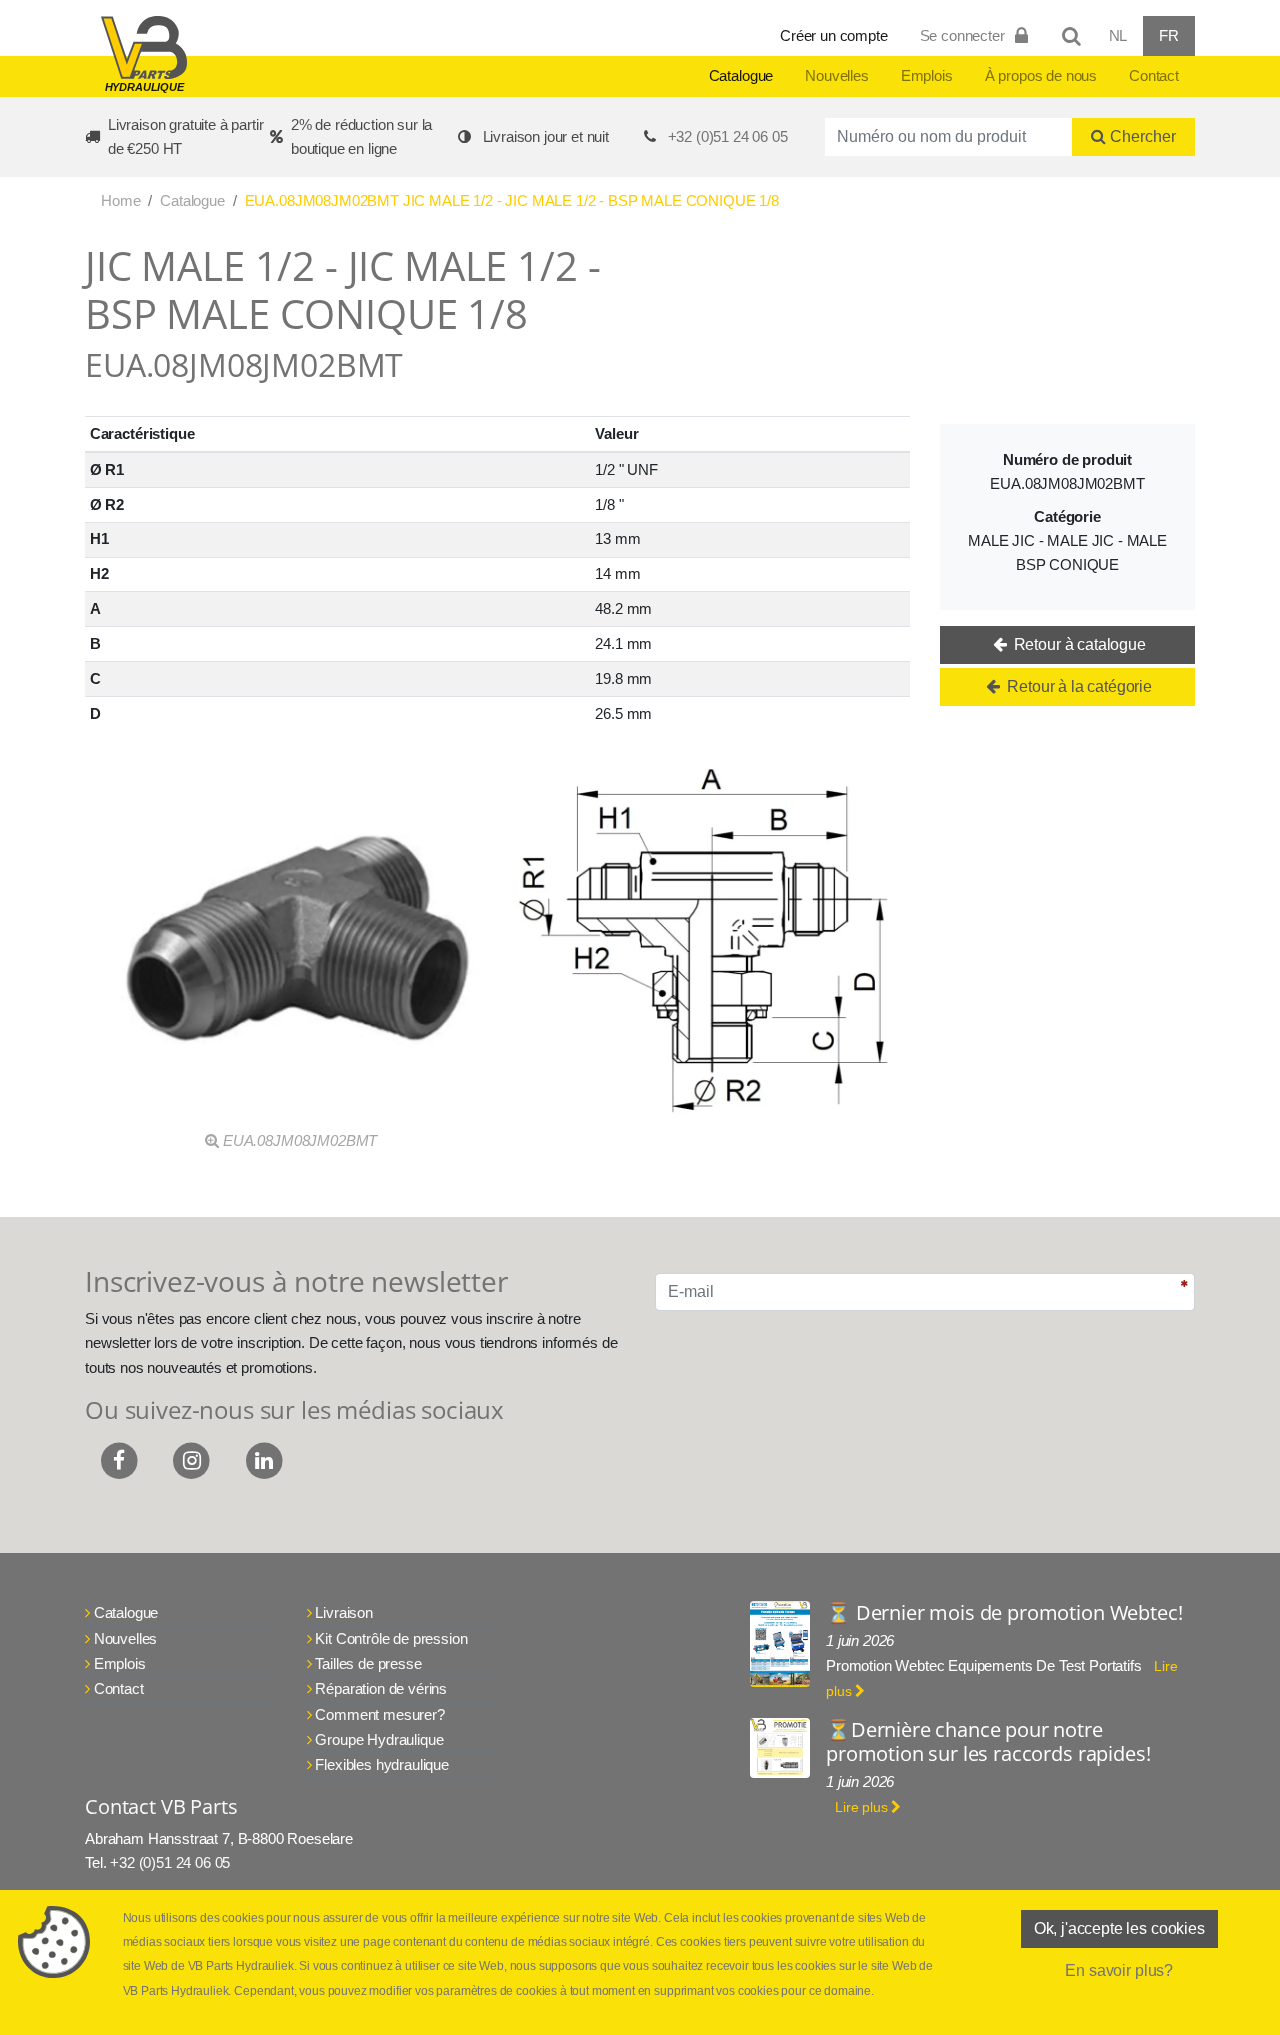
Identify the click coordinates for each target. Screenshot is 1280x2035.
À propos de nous (1041, 75)
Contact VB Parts (161, 1806)
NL (1118, 35)
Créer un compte (834, 35)
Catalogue (741, 75)
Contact (1154, 75)
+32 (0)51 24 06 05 (728, 136)
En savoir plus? (1119, 1970)
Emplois (927, 75)
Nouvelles (837, 75)
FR (1169, 35)
